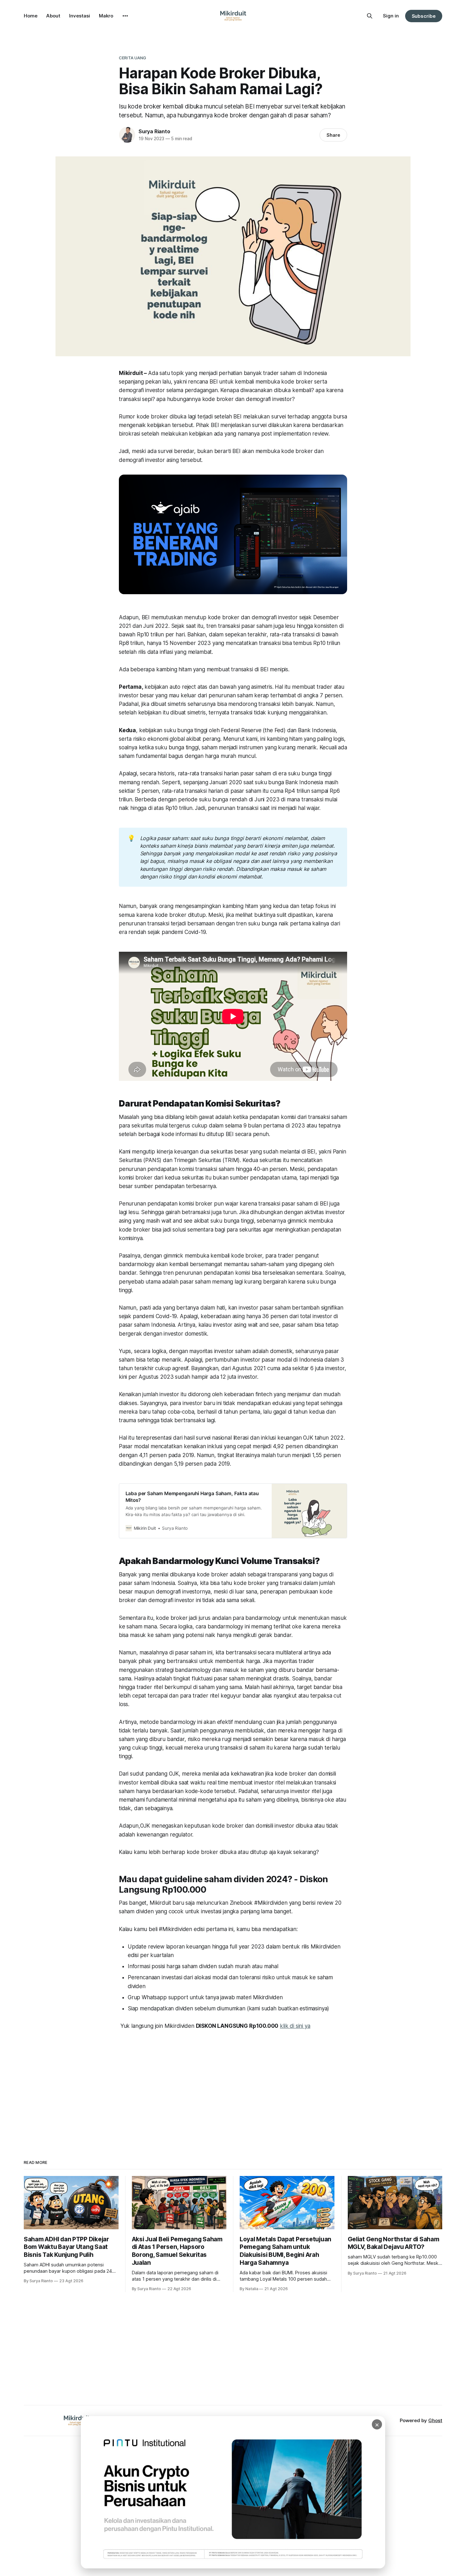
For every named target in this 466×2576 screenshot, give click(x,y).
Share (333, 135)
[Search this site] (370, 16)
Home (31, 16)
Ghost (435, 2420)
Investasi (80, 16)
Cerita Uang (133, 58)
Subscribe (424, 16)
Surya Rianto (154, 131)
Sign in (391, 16)
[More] (125, 16)
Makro (106, 16)
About (53, 16)
